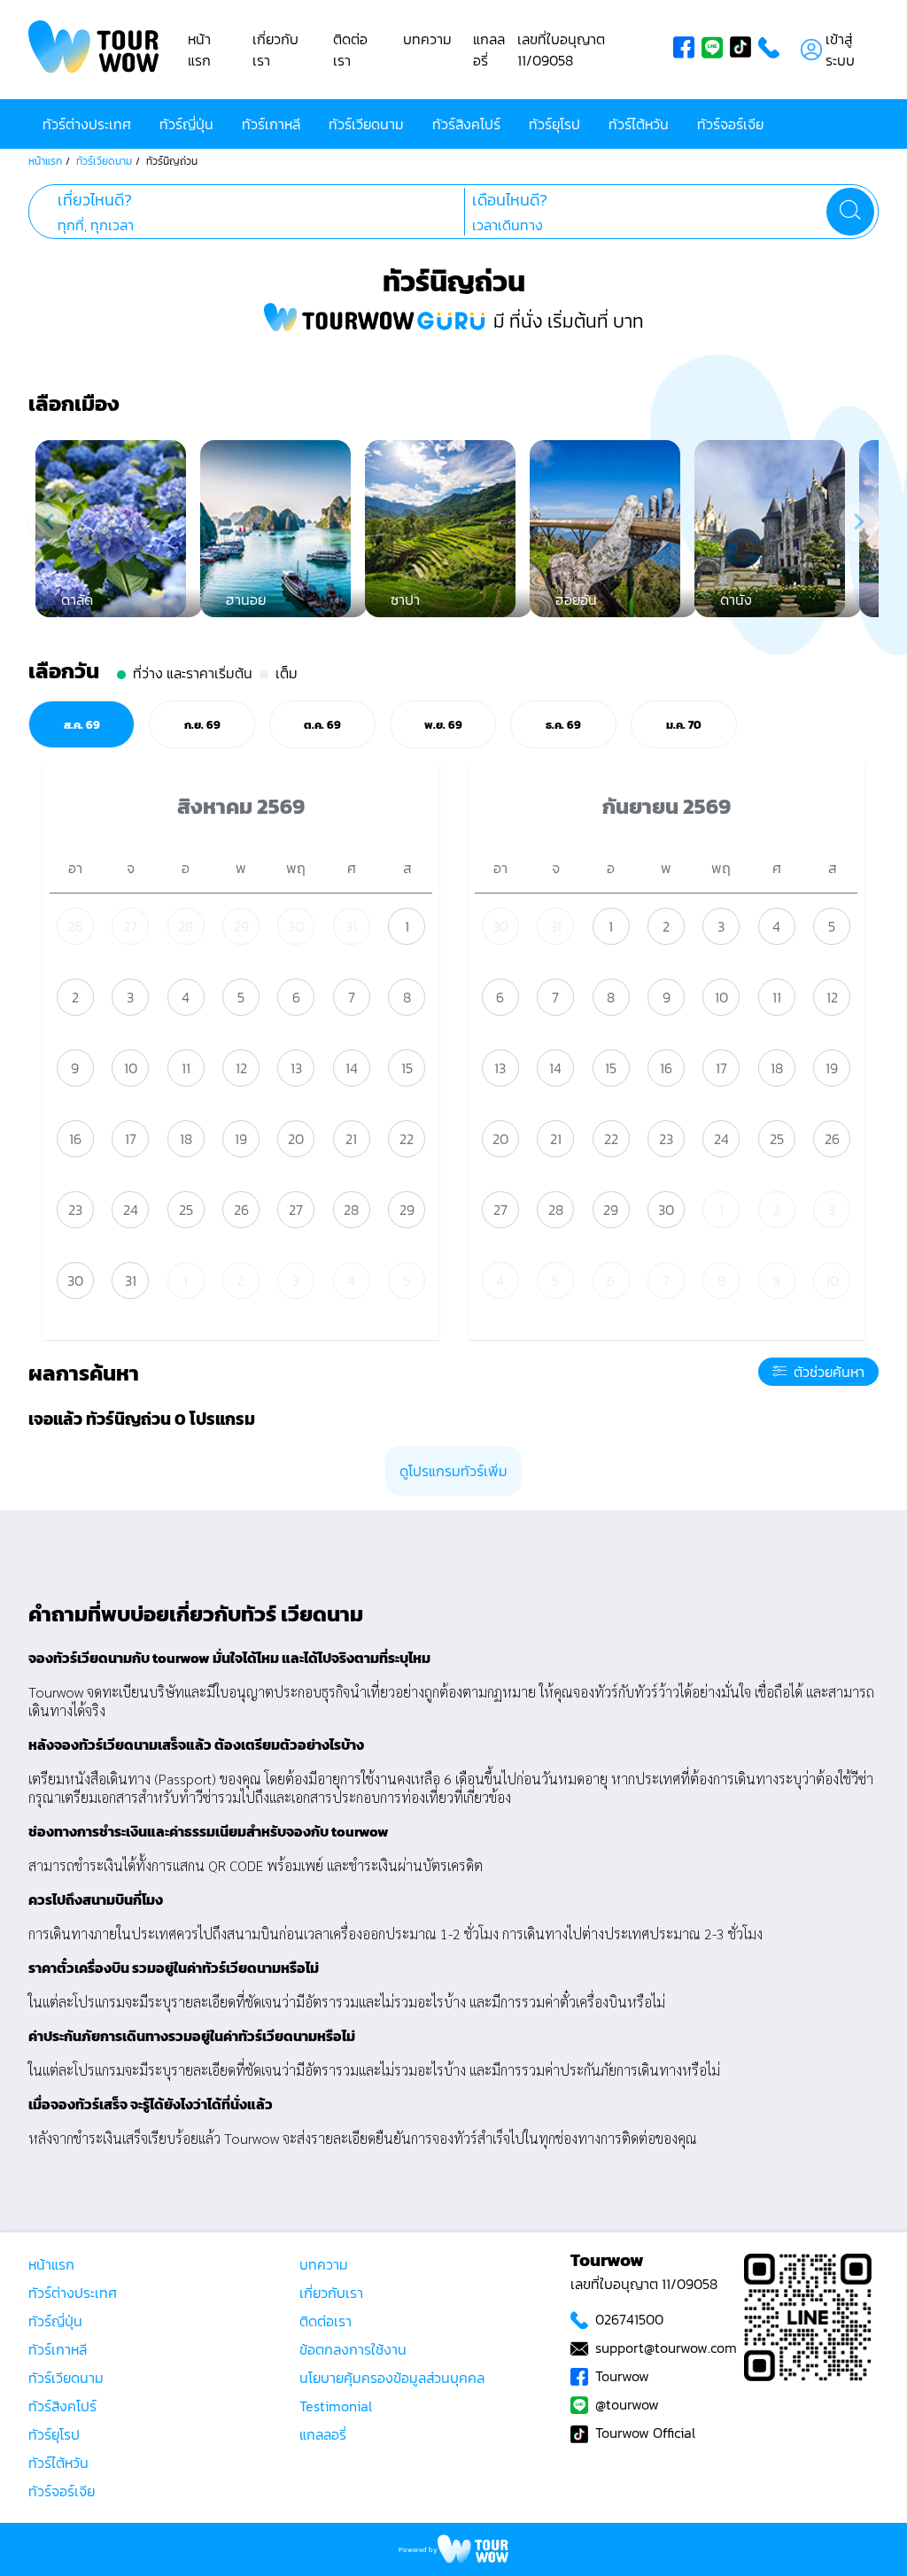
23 (75, 1210)
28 (186, 926)
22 (407, 1139)
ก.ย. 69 (202, 724)
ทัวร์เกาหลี (271, 124)
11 (186, 1068)
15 (407, 1068)
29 (241, 926)
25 (186, 1210)
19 (241, 1139)
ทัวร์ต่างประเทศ (87, 124)
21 (351, 1139)
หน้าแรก (199, 50)
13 (296, 1068)
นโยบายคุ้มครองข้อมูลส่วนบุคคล (392, 2378)
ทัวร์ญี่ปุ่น (186, 124)
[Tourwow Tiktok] (744, 50)
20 (296, 1139)
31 (351, 926)
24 (131, 1210)
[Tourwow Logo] (94, 50)
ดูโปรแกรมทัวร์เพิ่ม (453, 1471)
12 (241, 1068)
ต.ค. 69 (322, 724)
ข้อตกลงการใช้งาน (353, 2349)
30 (296, 926)
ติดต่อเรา (350, 50)
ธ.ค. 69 (563, 724)
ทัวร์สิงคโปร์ (466, 124)
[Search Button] (850, 212)
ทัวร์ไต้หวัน (639, 124)
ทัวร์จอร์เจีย (730, 124)
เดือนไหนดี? (510, 200)
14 (352, 1068)
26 (75, 926)
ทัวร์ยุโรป (554, 124)
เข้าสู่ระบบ (840, 50)
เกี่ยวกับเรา (331, 2293)
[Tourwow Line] (716, 50)
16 (75, 1139)
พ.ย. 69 (443, 724)
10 (131, 1068)
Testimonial (336, 2406)
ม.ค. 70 (684, 724)
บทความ (427, 39)
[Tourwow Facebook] (687, 50)
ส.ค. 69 (82, 724)
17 (131, 1139)
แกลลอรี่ (323, 2434)
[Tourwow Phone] (772, 50)
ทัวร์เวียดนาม (366, 124)
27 (130, 926)
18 (186, 1139)
